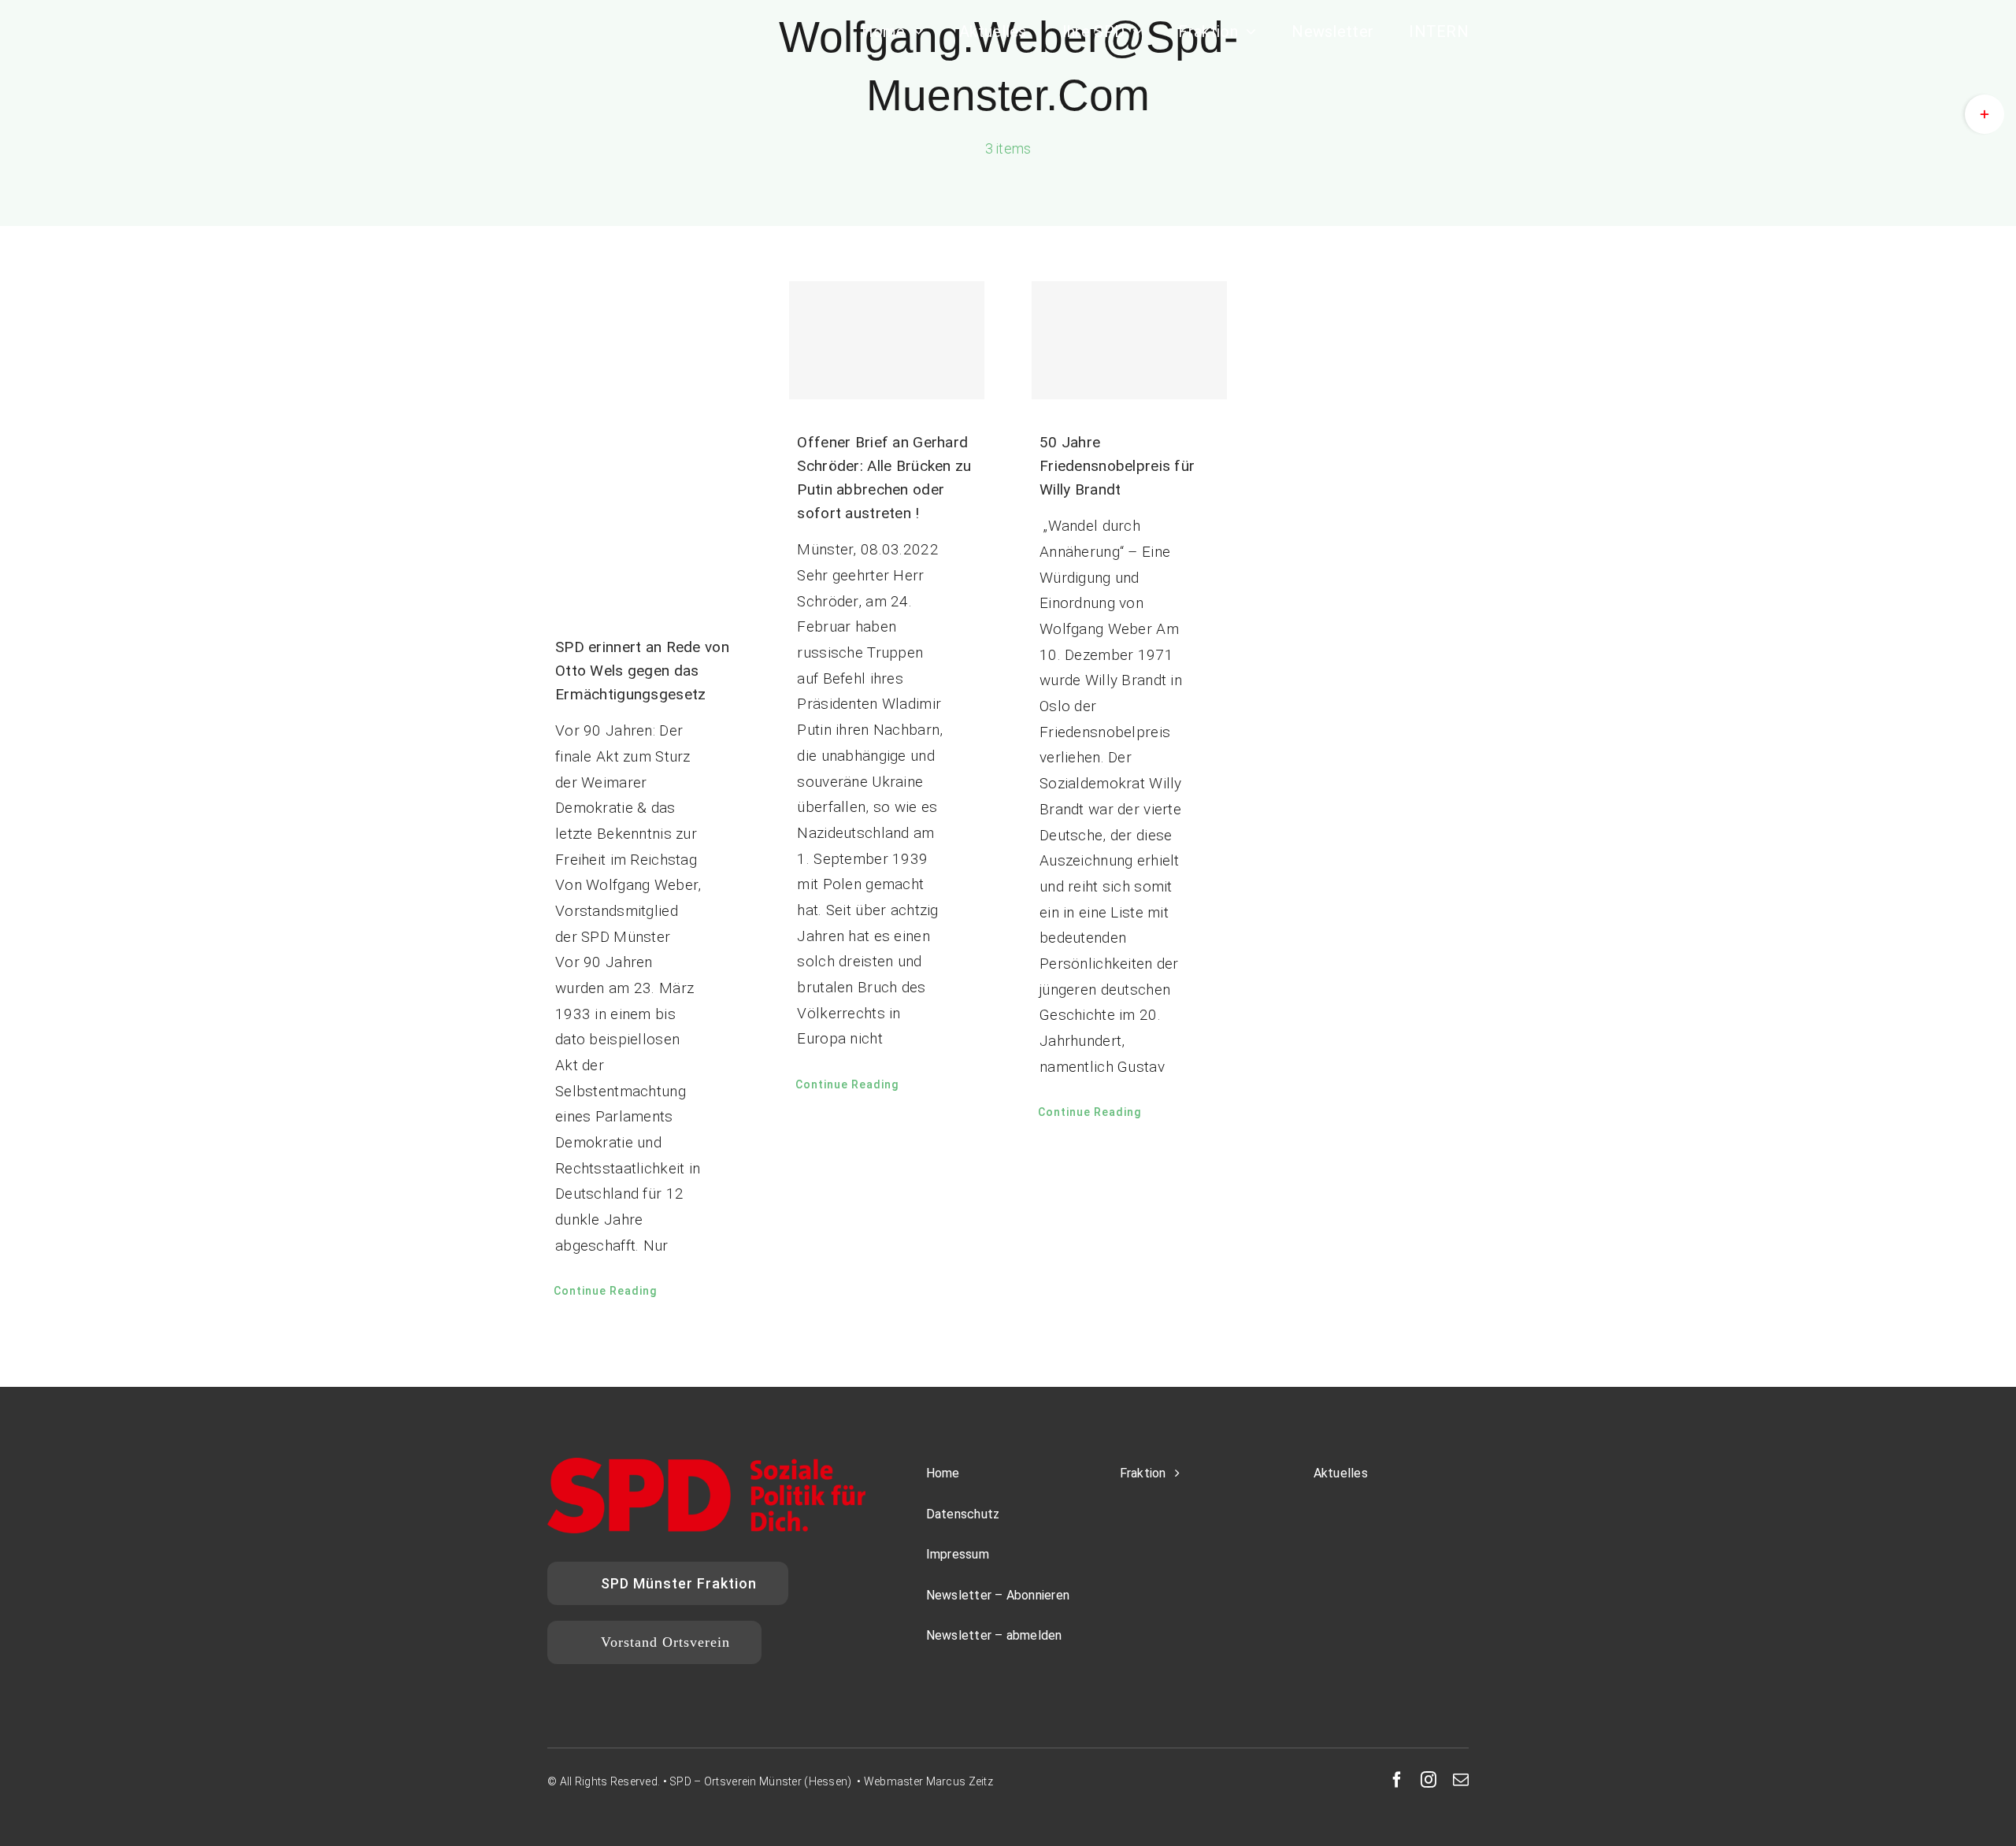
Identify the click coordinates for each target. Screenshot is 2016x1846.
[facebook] (1397, 1780)
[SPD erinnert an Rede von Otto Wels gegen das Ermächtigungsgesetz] (645, 443)
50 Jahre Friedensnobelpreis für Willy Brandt (1117, 466)
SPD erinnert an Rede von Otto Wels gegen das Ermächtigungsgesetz (642, 671)
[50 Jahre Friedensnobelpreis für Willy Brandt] (1129, 340)
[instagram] (1429, 1780)
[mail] (1461, 1780)
